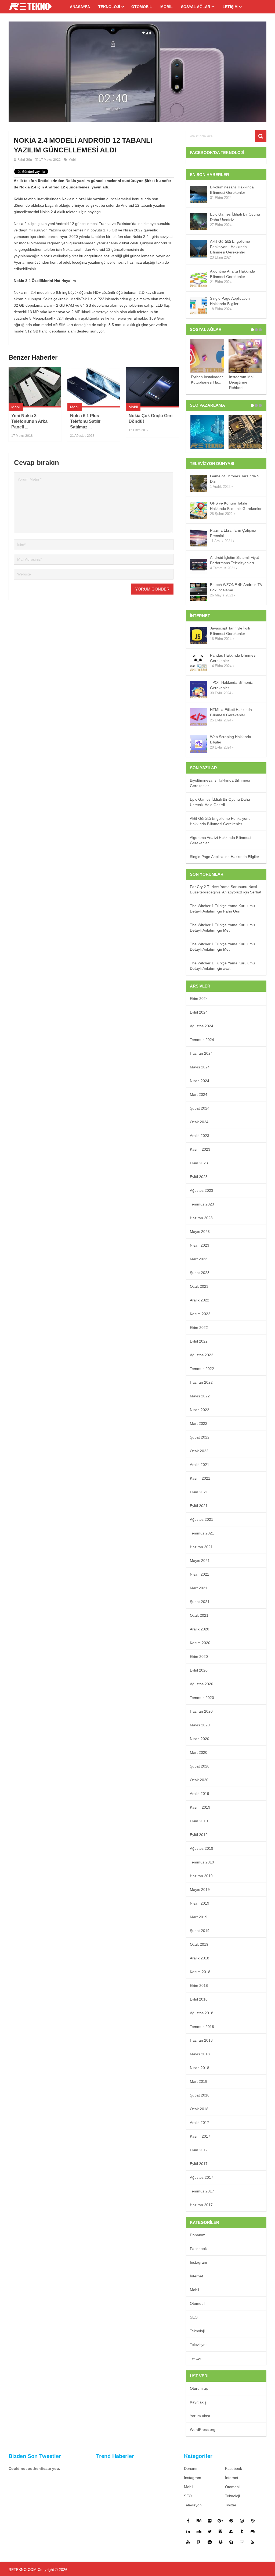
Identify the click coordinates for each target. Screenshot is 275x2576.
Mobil (167, 7)
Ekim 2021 (199, 1492)
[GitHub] (253, 2531)
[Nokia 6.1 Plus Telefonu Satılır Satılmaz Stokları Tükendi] (94, 387)
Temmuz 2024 (202, 1040)
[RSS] (253, 2542)
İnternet (196, 2276)
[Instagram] (242, 2521)
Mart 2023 (199, 1259)
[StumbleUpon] (231, 2531)
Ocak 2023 (199, 1286)
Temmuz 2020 (202, 1698)
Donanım (198, 2235)
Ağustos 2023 (202, 1190)
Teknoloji (109, 7)
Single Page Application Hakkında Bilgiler (230, 301)
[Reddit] (210, 2542)
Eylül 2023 (199, 1177)
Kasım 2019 (200, 1807)
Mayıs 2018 (200, 2054)
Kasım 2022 (200, 1314)
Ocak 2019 (199, 1944)
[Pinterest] (231, 2521)
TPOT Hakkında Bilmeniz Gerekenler (231, 685)
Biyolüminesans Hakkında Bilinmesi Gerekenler (232, 190)
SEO (194, 2317)
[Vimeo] (220, 2531)
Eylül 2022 (199, 1341)
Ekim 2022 (199, 1328)
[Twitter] (210, 2531)
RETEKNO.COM (23, 2570)
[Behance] (199, 2521)
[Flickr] (210, 2521)
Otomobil (142, 7)
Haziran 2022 (201, 1382)
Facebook (198, 2249)
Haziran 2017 (201, 2205)
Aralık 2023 (200, 1136)
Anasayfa (80, 7)
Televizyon (199, 2345)
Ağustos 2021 (202, 1519)
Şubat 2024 (200, 1108)
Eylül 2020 (199, 1670)
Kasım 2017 (200, 2136)
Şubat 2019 (200, 1931)
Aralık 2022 (200, 1300)
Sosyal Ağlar (196, 7)
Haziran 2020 (201, 1711)
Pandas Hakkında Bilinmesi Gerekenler (233, 658)
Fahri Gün (25, 160)
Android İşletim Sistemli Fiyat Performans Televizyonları (234, 560)
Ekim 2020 (199, 1656)
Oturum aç (199, 2388)
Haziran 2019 (201, 1876)
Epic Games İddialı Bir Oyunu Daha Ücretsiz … (235, 217)
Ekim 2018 (199, 1985)
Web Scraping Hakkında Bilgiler (231, 739)
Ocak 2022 (199, 1451)
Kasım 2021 (200, 1478)
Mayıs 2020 (200, 1725)
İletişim (230, 7)
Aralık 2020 (200, 1629)
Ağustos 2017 (202, 2177)
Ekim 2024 (199, 999)
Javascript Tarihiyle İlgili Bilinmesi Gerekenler (230, 631)
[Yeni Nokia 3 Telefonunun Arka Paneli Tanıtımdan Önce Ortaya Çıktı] (35, 387)
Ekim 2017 (199, 2150)
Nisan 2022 (200, 1410)
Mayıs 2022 (200, 1396)
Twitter (196, 2358)
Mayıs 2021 (200, 1561)
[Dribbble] (253, 2521)
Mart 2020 (199, 1752)
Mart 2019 (199, 1917)
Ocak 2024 (199, 1122)
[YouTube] (188, 2542)
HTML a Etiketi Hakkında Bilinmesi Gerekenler (231, 712)
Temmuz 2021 (202, 1533)
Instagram (198, 2262)
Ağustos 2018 (202, 2013)
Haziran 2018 (201, 2040)
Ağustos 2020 (202, 1684)
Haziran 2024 (201, 1053)
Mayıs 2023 (200, 1232)
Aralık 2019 (200, 1794)
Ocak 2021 (199, 1615)
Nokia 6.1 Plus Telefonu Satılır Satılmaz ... (85, 421)
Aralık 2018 (200, 1958)
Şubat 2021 (200, 1602)
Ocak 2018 (199, 2109)
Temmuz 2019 (202, 1862)
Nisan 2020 (200, 1739)
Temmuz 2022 (202, 1369)
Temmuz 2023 (202, 1204)
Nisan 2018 (200, 2068)
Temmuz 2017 (202, 2191)
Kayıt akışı (199, 2402)
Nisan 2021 (200, 1574)
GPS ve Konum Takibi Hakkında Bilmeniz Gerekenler (236, 506)
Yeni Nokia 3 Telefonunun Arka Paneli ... (29, 421)
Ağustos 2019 (202, 1848)
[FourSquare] (199, 2542)
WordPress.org (203, 2430)
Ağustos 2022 (202, 1355)
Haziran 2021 (201, 1547)
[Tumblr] (242, 2531)
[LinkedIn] (188, 2531)
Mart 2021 (199, 1588)
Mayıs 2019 (200, 1890)
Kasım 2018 (200, 1972)
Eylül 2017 (199, 2164)
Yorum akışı (200, 2416)
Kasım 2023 (200, 1149)
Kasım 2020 (200, 1643)
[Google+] (220, 2521)
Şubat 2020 (200, 1766)
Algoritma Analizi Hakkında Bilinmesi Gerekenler (233, 274)
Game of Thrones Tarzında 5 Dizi (235, 479)
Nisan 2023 (200, 1245)
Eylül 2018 (199, 1999)
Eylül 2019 (199, 1835)
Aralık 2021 (200, 1465)
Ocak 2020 (199, 1780)
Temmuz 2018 (202, 2027)
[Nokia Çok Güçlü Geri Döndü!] (152, 387)
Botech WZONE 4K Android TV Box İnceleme (236, 587)
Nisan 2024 (200, 1081)
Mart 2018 (199, 2081)
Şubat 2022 (200, 1437)
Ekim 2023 (199, 1163)
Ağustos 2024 (202, 1026)
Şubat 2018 (200, 2095)
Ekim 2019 (199, 1821)
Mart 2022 (199, 1423)
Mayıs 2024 (200, 1067)
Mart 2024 (199, 1094)
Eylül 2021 (199, 1506)
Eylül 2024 (199, 1012)
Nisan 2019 (200, 1903)
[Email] (242, 2542)
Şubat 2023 (200, 1273)
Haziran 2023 (201, 1218)
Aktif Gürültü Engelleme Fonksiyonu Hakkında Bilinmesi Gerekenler (230, 247)
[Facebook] (188, 2521)
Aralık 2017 (200, 2123)
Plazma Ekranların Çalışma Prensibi (233, 533)
